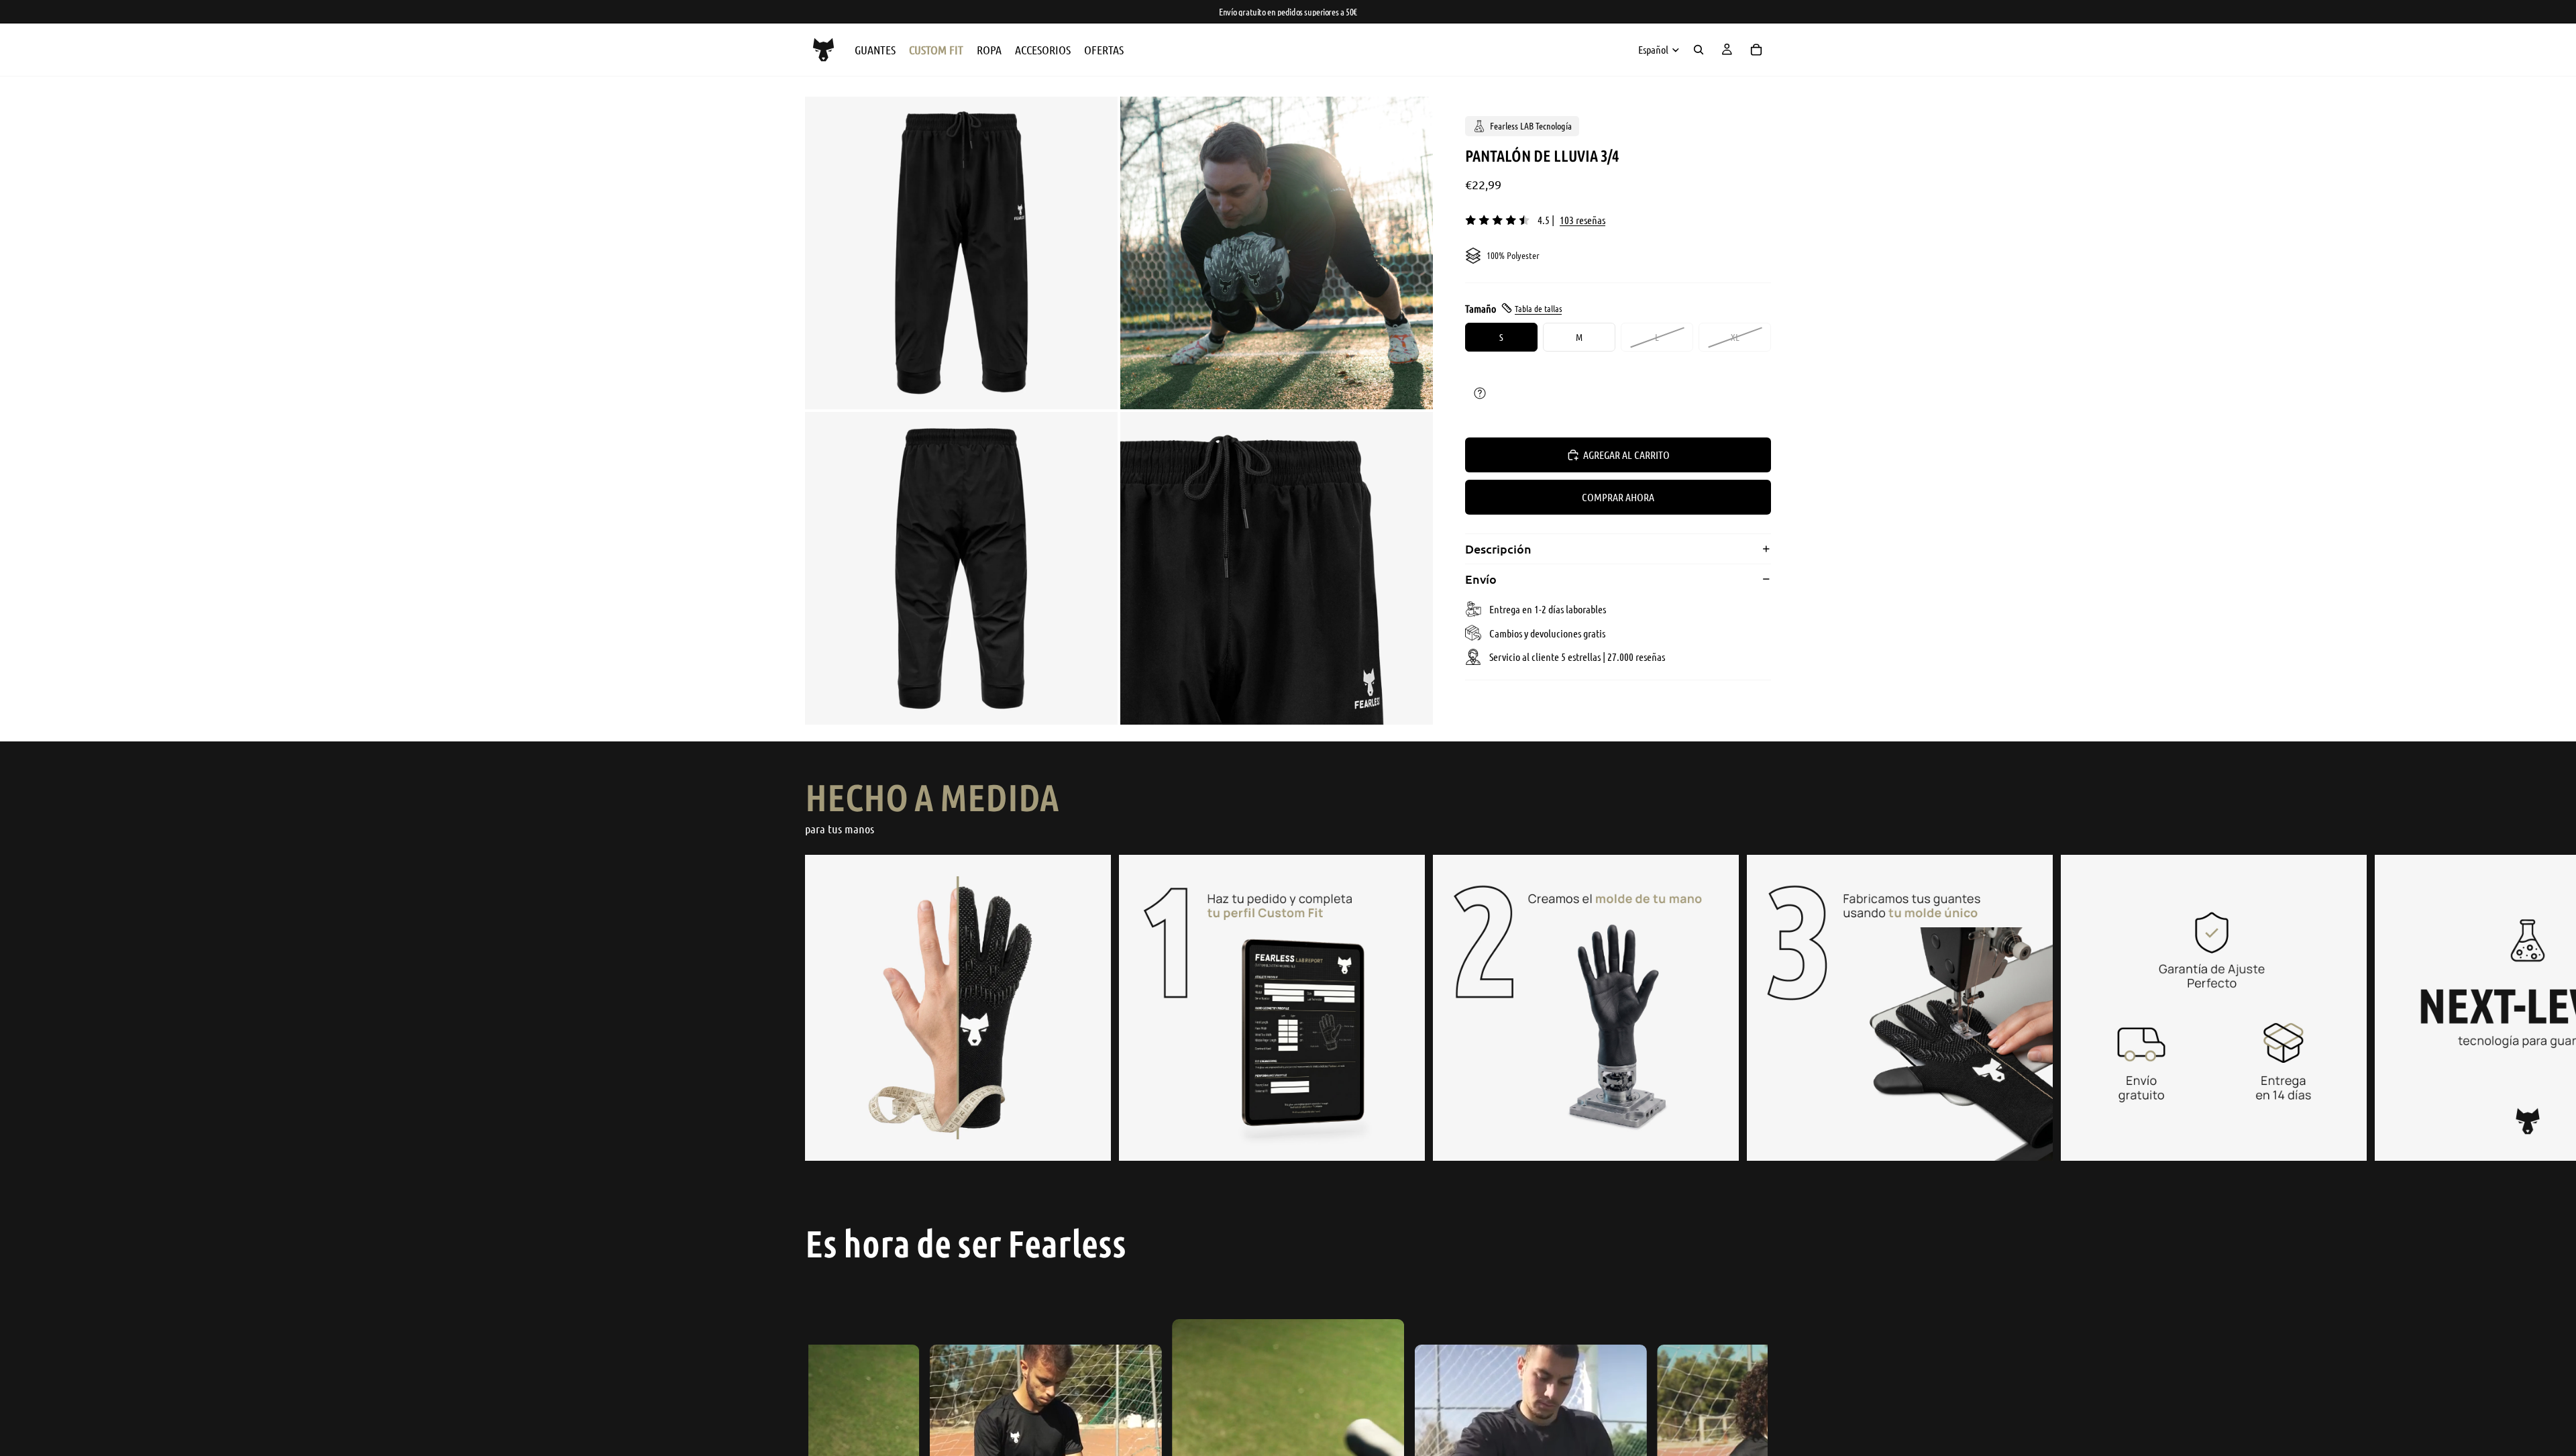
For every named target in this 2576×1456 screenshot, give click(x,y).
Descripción (1498, 549)
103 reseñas (1582, 220)
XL (1735, 337)
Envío (1481, 579)
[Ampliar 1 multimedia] (961, 253)
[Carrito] (1756, 50)
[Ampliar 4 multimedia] (1277, 568)
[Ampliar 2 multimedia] (1277, 253)
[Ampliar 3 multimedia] (961, 568)
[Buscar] (1699, 50)
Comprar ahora (1618, 497)
